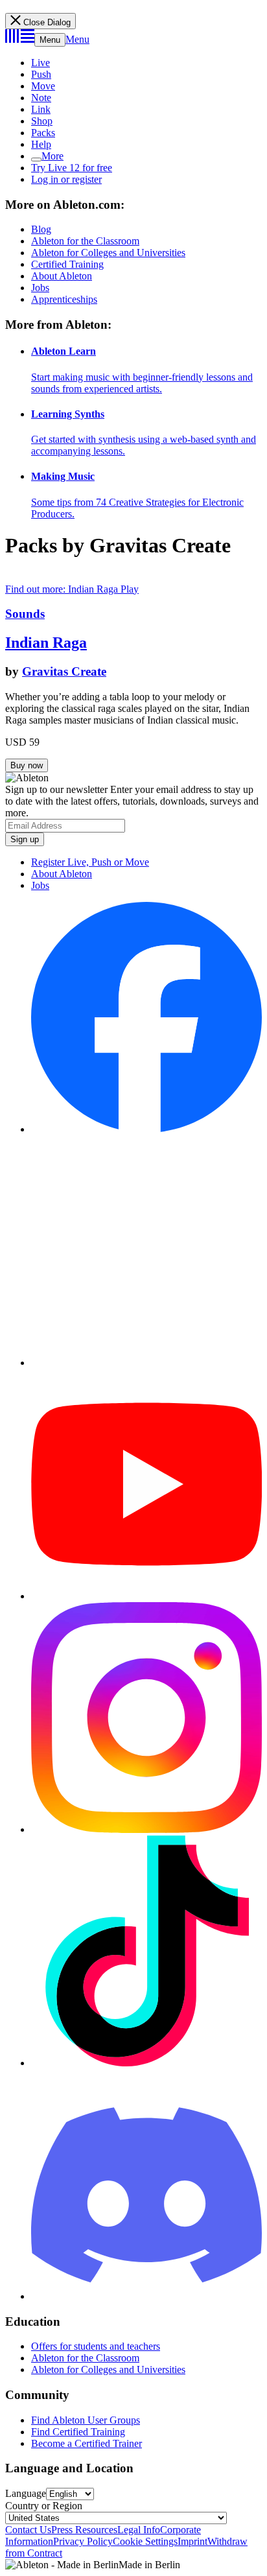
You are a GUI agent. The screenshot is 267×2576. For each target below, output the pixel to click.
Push (41, 74)
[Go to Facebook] (146, 1129)
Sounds (25, 614)
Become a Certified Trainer (87, 2443)
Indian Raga (46, 643)
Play (130, 589)
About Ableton (62, 276)
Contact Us (28, 2530)
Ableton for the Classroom (85, 241)
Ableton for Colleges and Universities (108, 253)
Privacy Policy (83, 2541)
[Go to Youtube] (146, 1596)
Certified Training (67, 264)
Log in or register (66, 179)
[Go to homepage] (20, 39)
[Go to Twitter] (146, 1363)
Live (41, 63)
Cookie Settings (145, 2541)
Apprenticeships (64, 299)
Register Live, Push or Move (90, 862)
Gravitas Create (64, 671)
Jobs (40, 288)
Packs (43, 133)
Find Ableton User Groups (86, 2420)
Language (26, 2493)
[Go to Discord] (146, 2296)
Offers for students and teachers (96, 2346)
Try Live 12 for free (72, 168)
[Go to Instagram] (146, 1829)
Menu (50, 40)
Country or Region (44, 2506)
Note (41, 98)
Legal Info (139, 2530)
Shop (42, 121)
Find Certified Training (78, 2432)
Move (43, 86)
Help (41, 144)
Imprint (192, 2541)
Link (41, 109)
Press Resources (84, 2530)
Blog (41, 229)
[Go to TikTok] (146, 2063)
